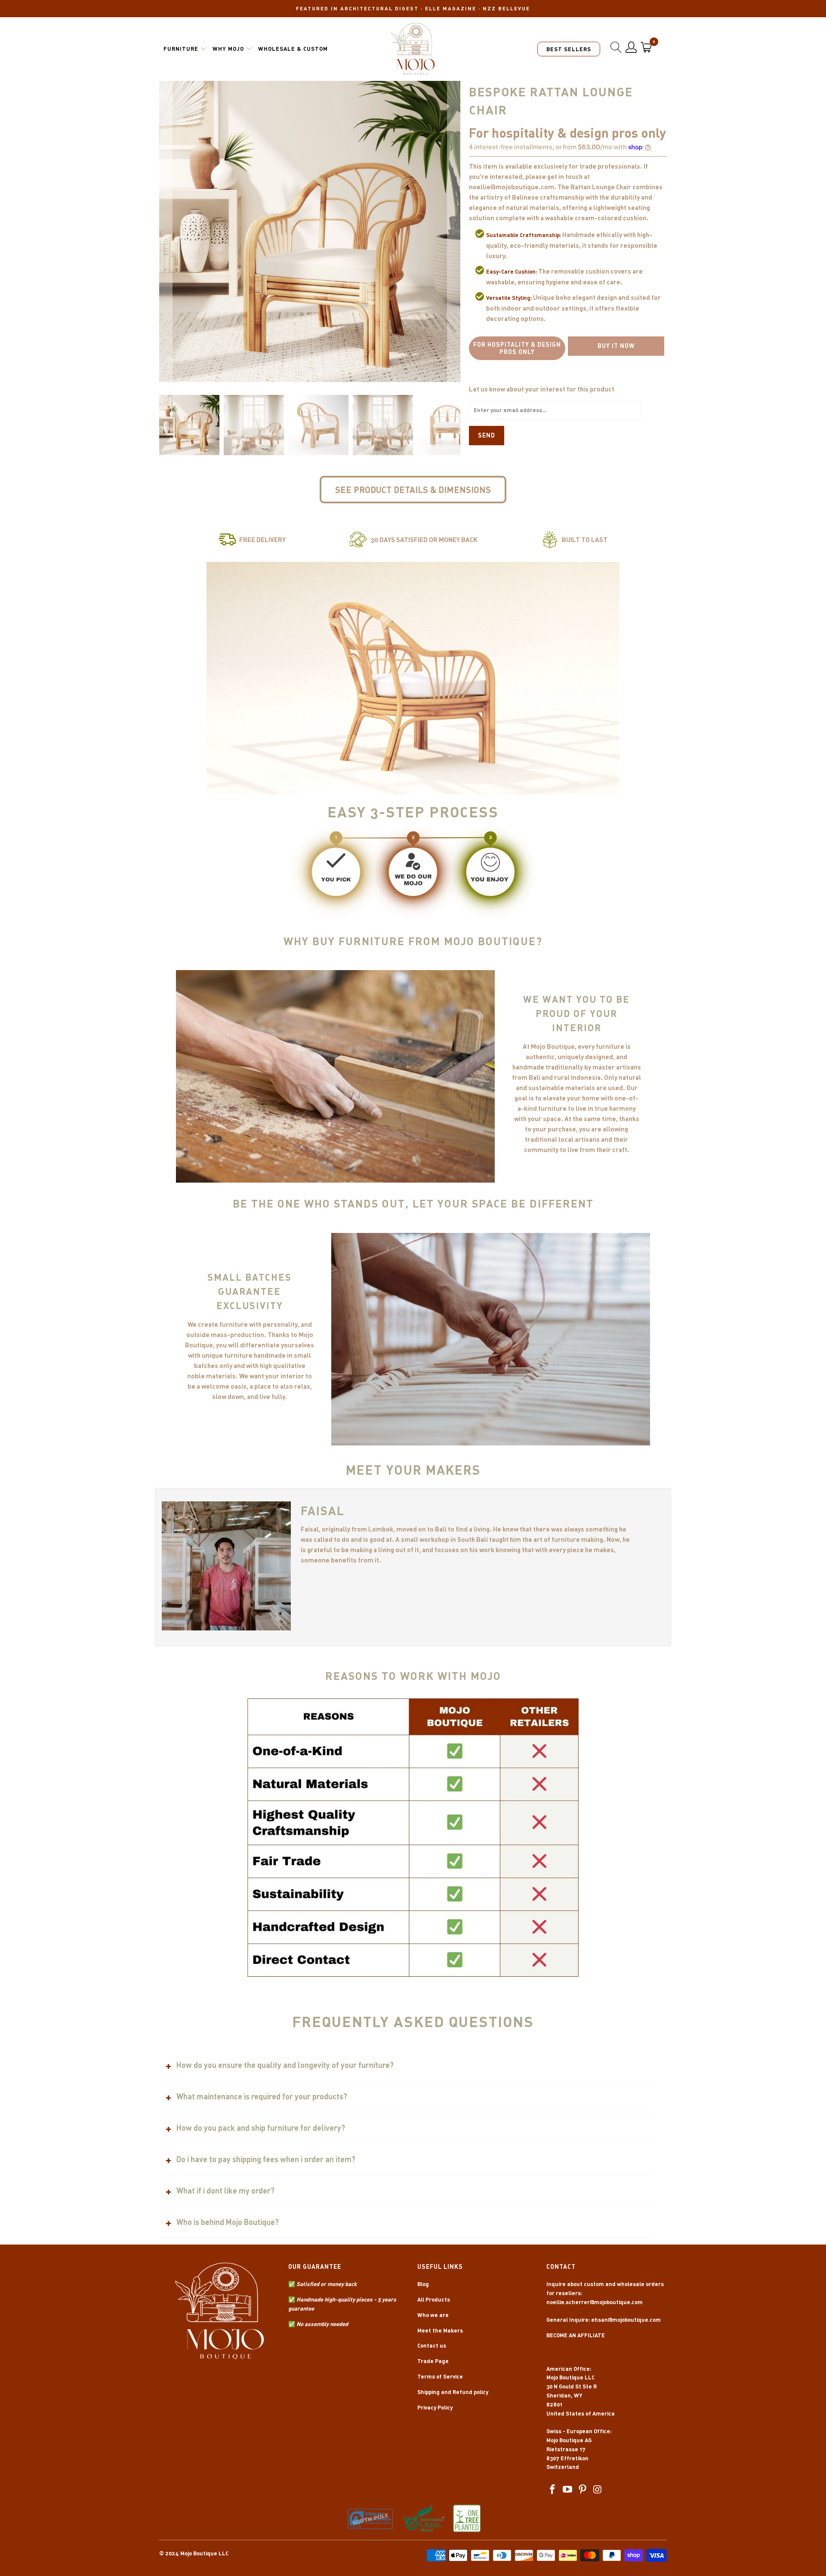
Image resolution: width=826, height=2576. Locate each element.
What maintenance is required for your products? (262, 2096)
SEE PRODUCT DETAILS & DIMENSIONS (413, 490)
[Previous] (166, 231)
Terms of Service (440, 2376)
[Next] (454, 231)
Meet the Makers (440, 2330)
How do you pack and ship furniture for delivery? (261, 2128)
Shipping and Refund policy (453, 2392)
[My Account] (631, 47)
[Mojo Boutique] (413, 49)
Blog (423, 2284)
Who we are (433, 2315)
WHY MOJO (228, 49)
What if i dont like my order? (225, 2191)
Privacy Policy (435, 2407)
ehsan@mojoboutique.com (626, 2320)
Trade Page (433, 2361)
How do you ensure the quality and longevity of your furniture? (285, 2065)
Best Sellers (569, 49)
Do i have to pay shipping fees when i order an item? (266, 2159)
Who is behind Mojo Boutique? (228, 2222)
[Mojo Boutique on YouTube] (568, 2490)
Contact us (432, 2345)
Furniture (181, 49)
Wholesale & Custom (293, 49)
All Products (434, 2299)
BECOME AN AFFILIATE (576, 2335)
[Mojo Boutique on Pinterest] (583, 2490)
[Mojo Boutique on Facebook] (553, 2490)
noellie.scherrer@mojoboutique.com (595, 2302)
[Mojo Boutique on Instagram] (598, 2490)
